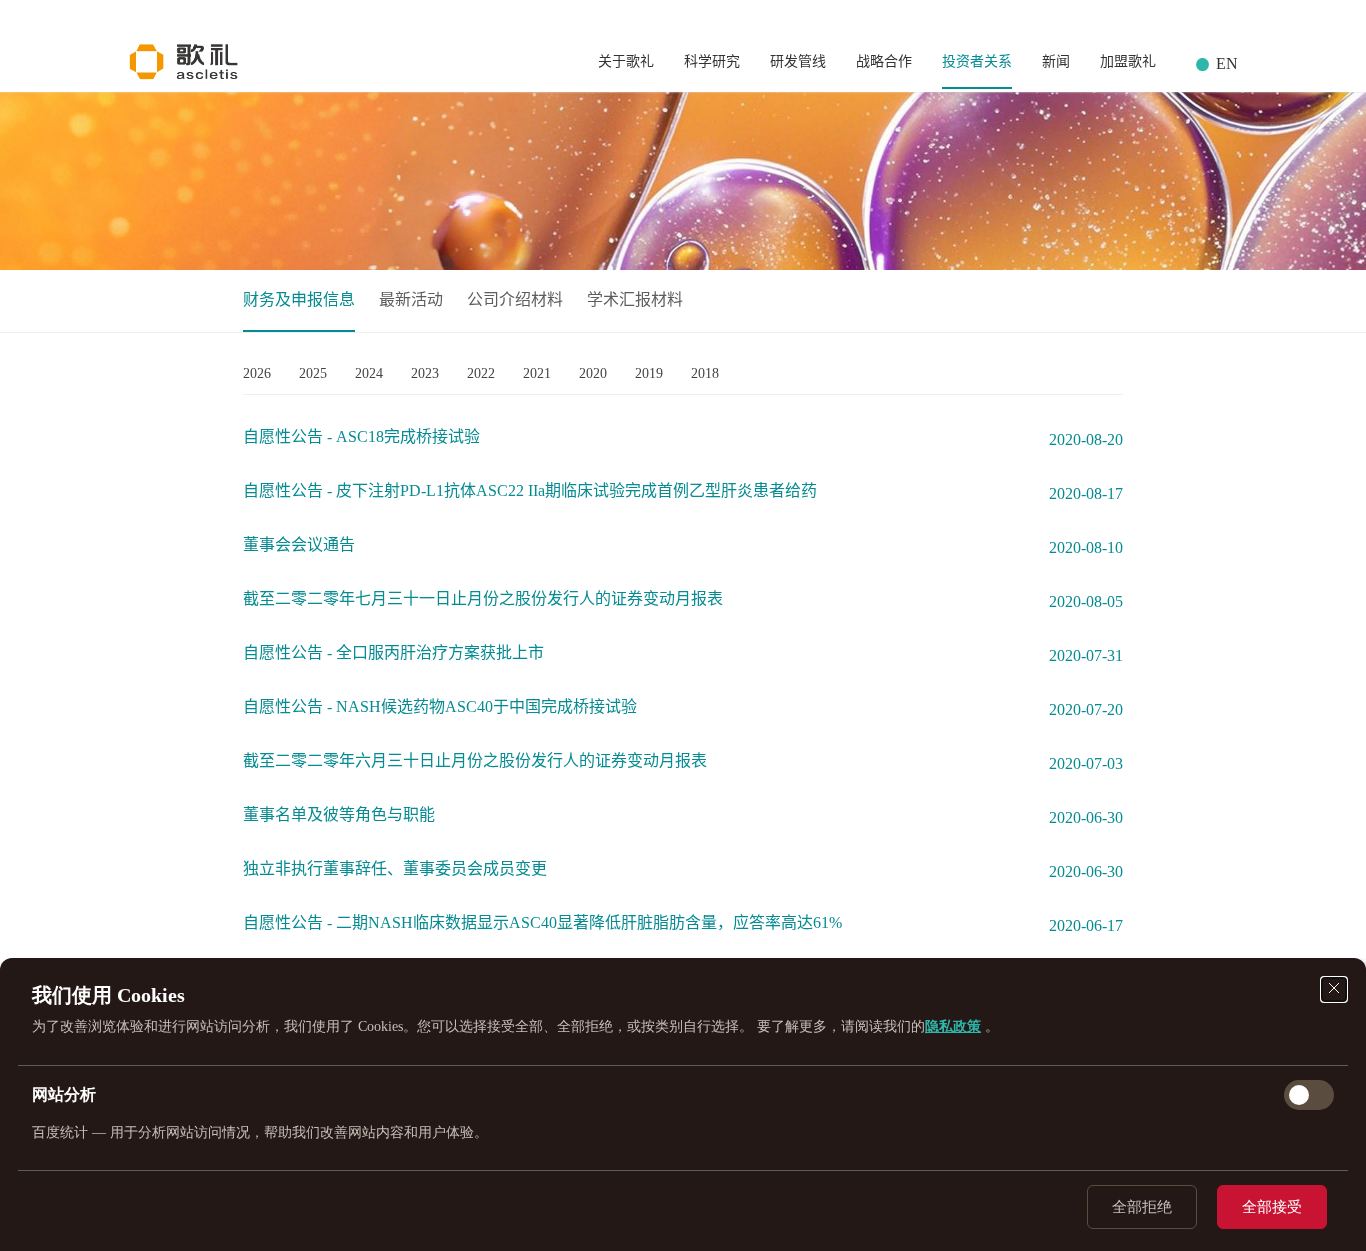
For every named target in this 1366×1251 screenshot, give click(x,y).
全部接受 (1272, 1207)
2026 (257, 373)
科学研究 (712, 61)
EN (1227, 63)
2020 (593, 373)
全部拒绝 (1142, 1207)
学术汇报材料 (635, 299)
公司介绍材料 (515, 299)
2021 (537, 373)
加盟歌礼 (1128, 61)
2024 (369, 373)
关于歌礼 (626, 61)
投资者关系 (977, 61)
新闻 (1056, 61)
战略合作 (884, 61)
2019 (649, 373)
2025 (313, 373)
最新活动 (411, 299)
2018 (705, 373)
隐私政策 (953, 1026)
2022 (481, 373)
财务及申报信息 (299, 299)
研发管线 (798, 61)
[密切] (1334, 989)
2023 (425, 373)
